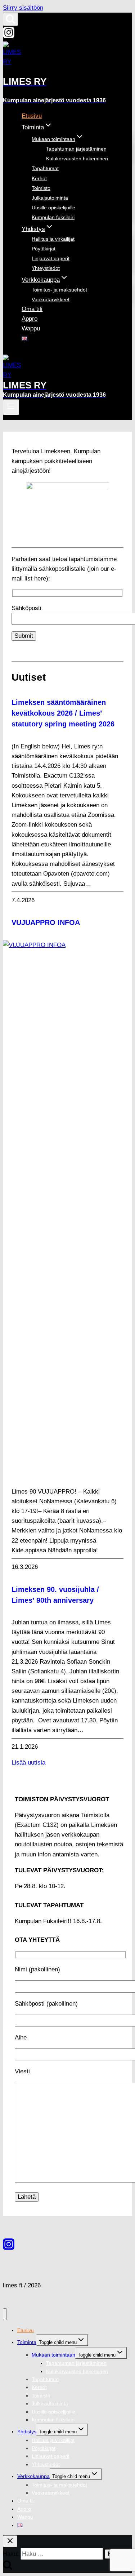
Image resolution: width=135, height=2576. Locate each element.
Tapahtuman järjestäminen (76, 149)
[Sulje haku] (10, 2541)
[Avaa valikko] (11, 407)
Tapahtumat (45, 168)
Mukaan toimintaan (53, 2355)
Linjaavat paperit (51, 258)
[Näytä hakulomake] (10, 19)
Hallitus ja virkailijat (53, 239)
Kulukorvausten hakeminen (77, 159)
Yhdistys (27, 2432)
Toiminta (27, 2342)
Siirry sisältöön (23, 8)
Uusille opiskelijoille (53, 208)
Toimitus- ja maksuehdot (59, 290)
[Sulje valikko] (5, 2314)
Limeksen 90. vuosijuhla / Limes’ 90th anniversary (55, 1595)
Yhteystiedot (46, 268)
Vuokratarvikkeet (51, 299)
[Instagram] (9, 36)
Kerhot (39, 178)
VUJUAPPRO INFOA (46, 922)
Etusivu (32, 116)
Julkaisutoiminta (50, 198)
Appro (30, 319)
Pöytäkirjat (44, 249)
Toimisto (41, 188)
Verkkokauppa (33, 2476)
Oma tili (32, 309)
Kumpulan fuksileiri (53, 217)
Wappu (31, 328)
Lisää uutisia (28, 1763)
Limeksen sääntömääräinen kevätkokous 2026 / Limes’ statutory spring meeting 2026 (63, 713)
